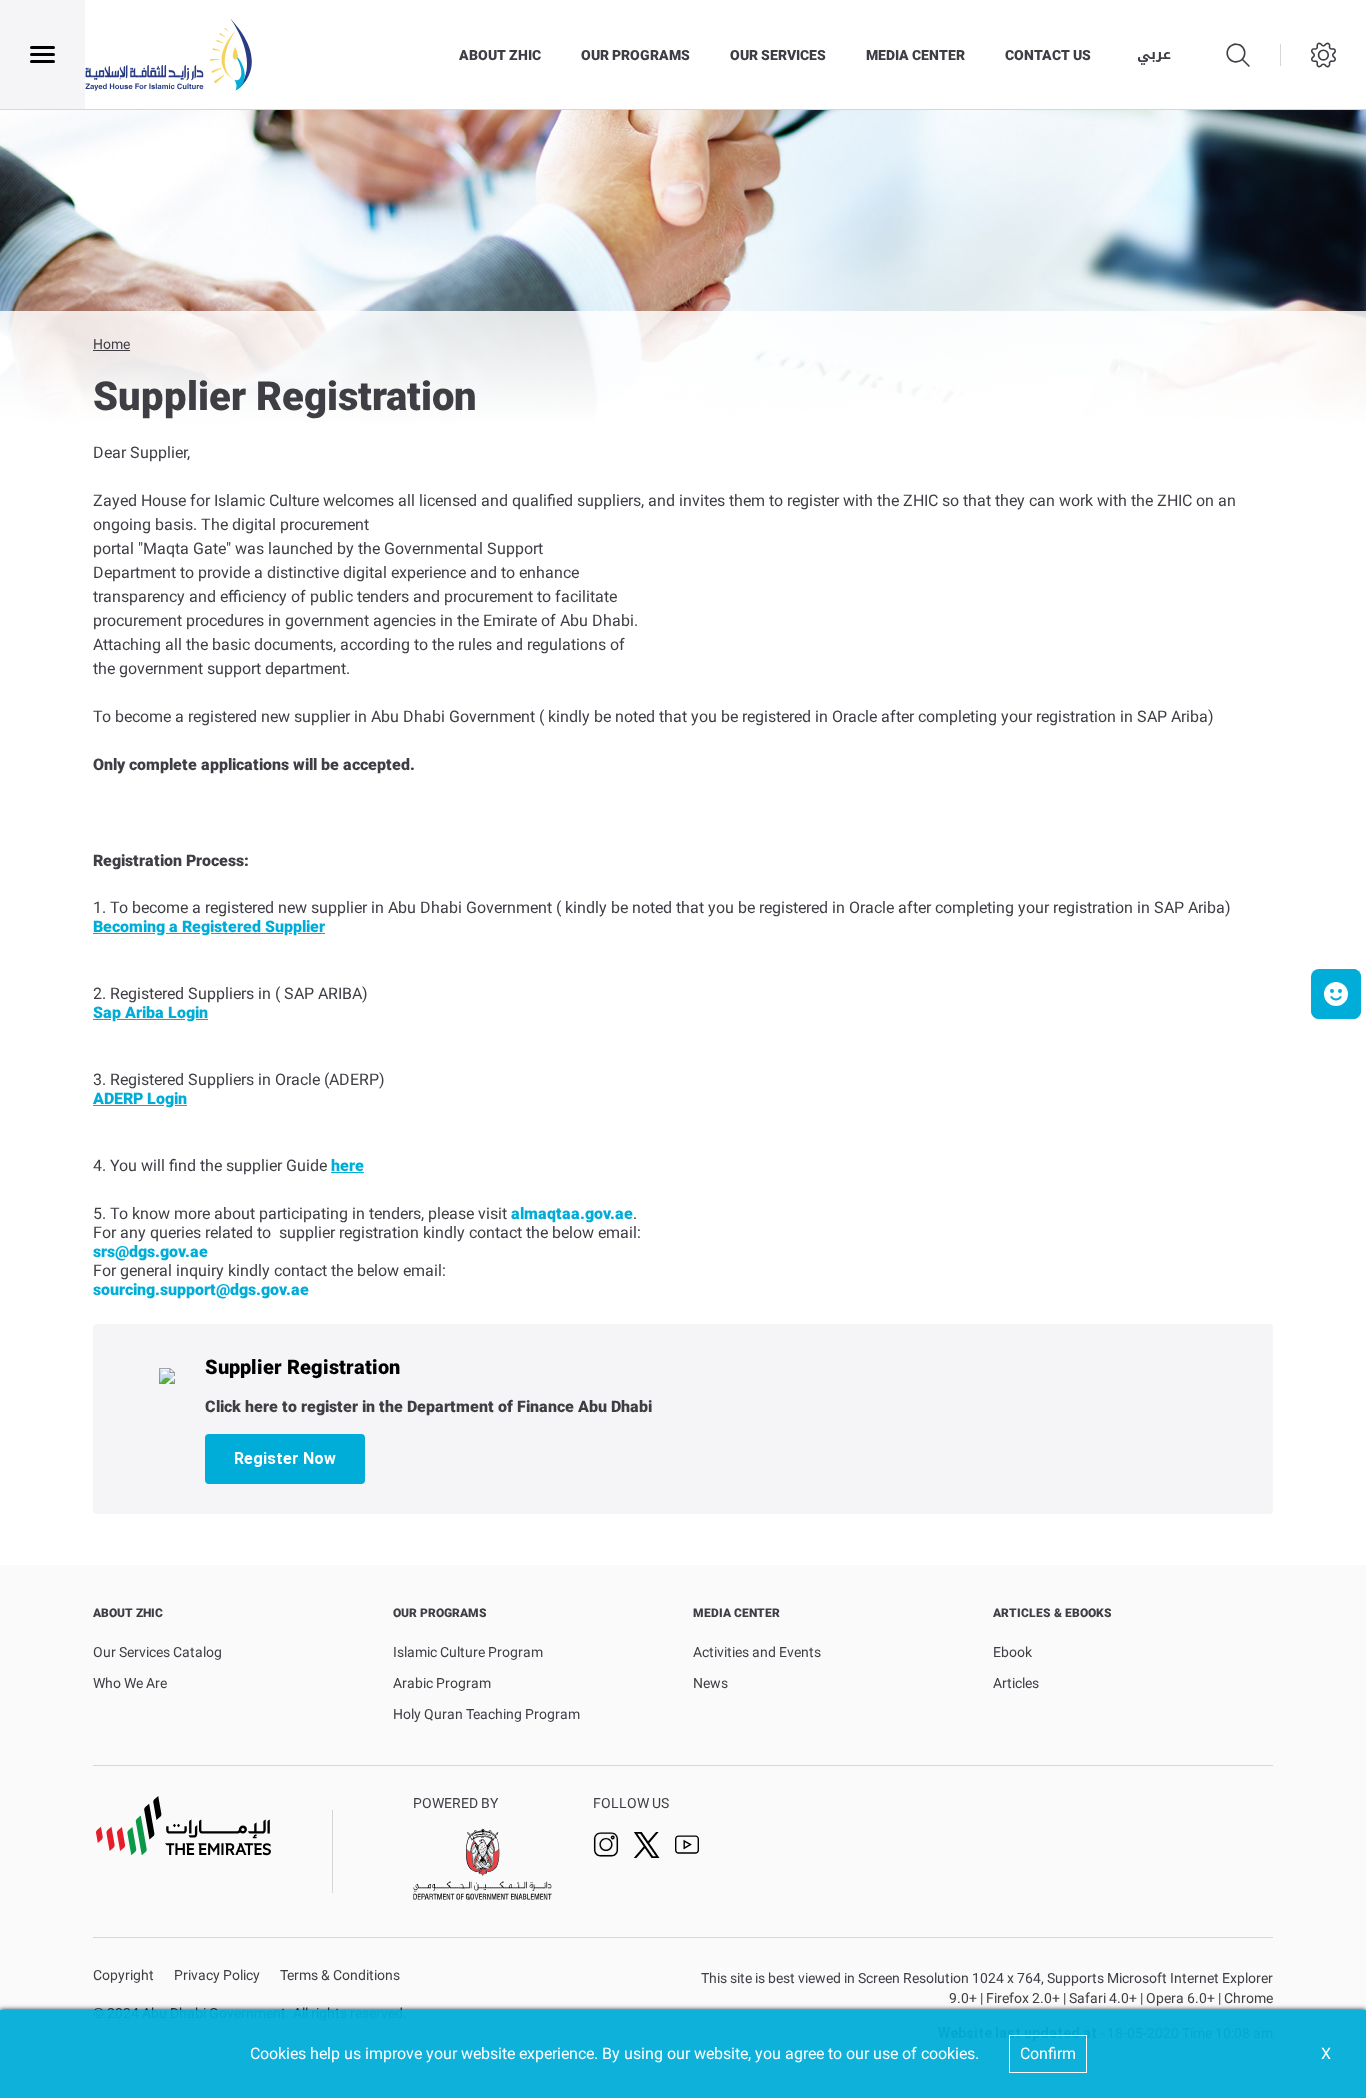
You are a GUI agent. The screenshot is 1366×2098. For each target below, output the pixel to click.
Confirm (1048, 2053)
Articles (1016, 1683)
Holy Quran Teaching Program (486, 1714)
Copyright (123, 1975)
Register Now (285, 1459)
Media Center (915, 55)
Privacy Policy (217, 1975)
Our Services (778, 55)
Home (111, 344)
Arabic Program (442, 1683)
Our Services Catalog (157, 1652)
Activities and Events (757, 1652)
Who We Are (130, 1683)
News (710, 1683)
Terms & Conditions (340, 1975)
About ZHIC (500, 55)
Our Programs (635, 55)
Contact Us (1048, 55)
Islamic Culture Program (468, 1652)
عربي (1154, 55)
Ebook (1012, 1652)
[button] (1336, 994)
